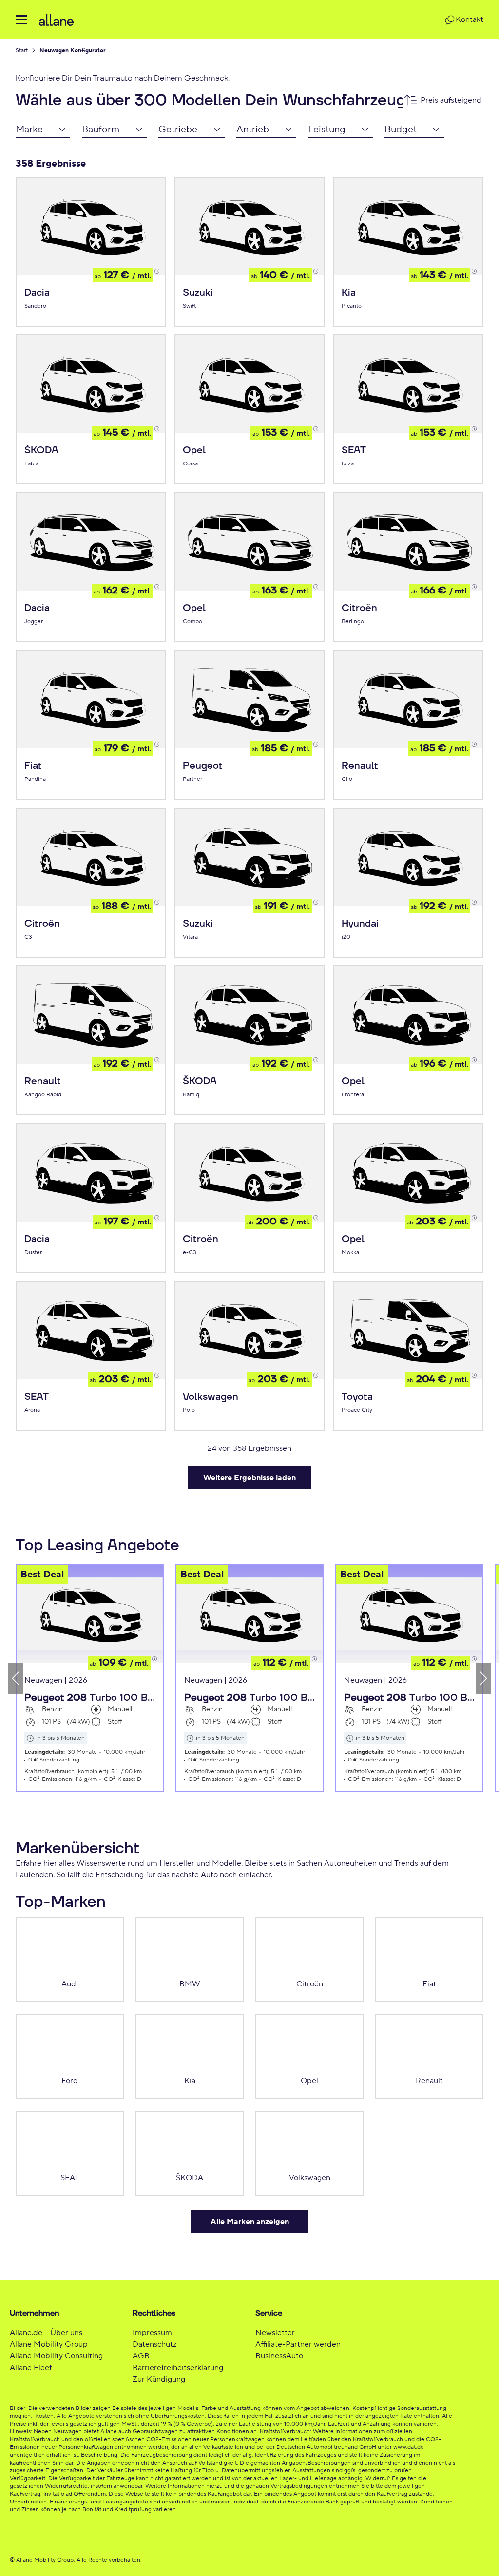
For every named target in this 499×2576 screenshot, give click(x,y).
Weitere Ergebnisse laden (249, 1478)
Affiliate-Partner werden (298, 2344)
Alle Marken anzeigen (250, 2222)
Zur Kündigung (159, 2379)
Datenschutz (154, 2344)
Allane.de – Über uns (46, 2333)
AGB (141, 2356)
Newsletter (275, 2333)
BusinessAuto (279, 2356)
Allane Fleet (31, 2368)
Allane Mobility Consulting (56, 2356)
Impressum (152, 2333)
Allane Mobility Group (49, 2344)
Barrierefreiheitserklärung (178, 2368)
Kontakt (470, 19)
